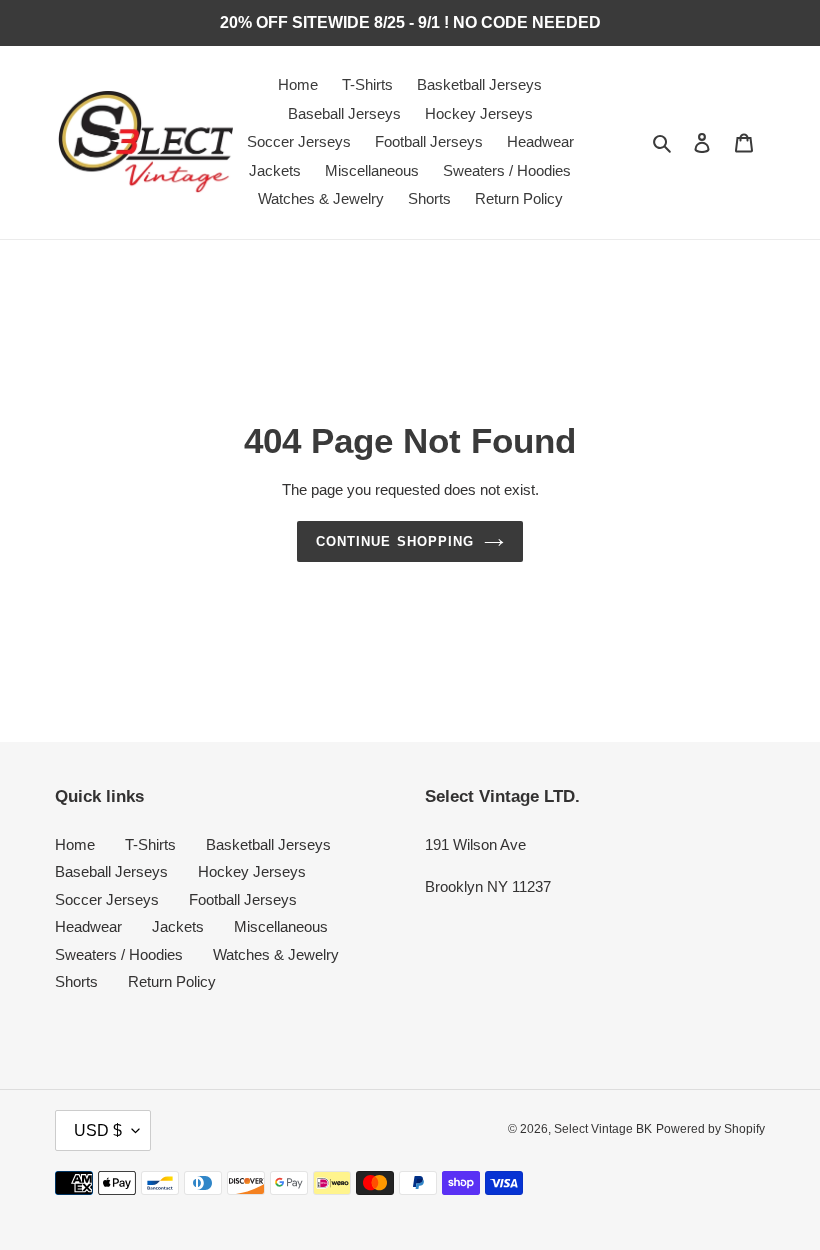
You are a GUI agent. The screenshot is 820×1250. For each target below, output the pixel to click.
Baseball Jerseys (111, 871)
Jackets (178, 926)
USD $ (98, 1130)
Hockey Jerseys (252, 871)
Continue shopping (395, 541)
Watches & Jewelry (276, 954)
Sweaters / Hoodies (119, 954)
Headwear (88, 926)
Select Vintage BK (603, 1129)
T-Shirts (150, 844)
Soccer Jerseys (107, 899)
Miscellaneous (281, 926)
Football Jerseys (243, 899)
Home (75, 844)
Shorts (76, 981)
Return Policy (172, 981)
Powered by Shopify (710, 1129)
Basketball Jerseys (268, 844)
